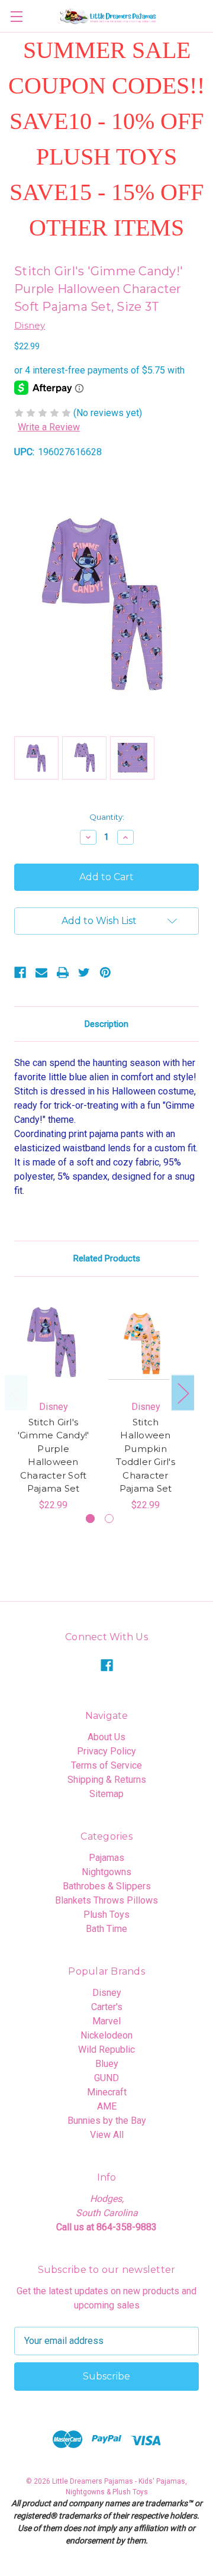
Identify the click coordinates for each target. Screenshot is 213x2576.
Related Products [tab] (107, 1258)
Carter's (107, 2007)
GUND (106, 2078)
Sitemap (106, 1794)
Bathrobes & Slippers (107, 1886)
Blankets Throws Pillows (106, 1900)
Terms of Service (106, 1765)
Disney (107, 1993)
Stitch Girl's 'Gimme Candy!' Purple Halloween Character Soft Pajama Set (54, 1456)
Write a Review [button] (49, 427)
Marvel (106, 2021)
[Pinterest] (105, 973)
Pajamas (106, 1858)
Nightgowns (106, 1872)
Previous (16, 1392)
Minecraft (107, 2092)
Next (183, 1392)
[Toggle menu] (16, 16)
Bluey (107, 2064)
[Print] (63, 973)
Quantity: (107, 817)
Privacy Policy (106, 1751)
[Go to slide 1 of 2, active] (90, 1519)
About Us (106, 1737)
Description (106, 1024)
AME (107, 2106)
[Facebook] (20, 973)
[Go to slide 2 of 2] (109, 1519)
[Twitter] (84, 973)
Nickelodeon (106, 2035)
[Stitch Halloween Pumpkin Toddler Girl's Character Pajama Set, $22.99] (146, 1342)
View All (107, 2135)
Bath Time (106, 1929)
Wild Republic (106, 2049)
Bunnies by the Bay (107, 2121)
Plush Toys (106, 1915)
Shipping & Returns (107, 1780)
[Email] (41, 973)
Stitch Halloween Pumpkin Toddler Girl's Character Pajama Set (146, 1456)
